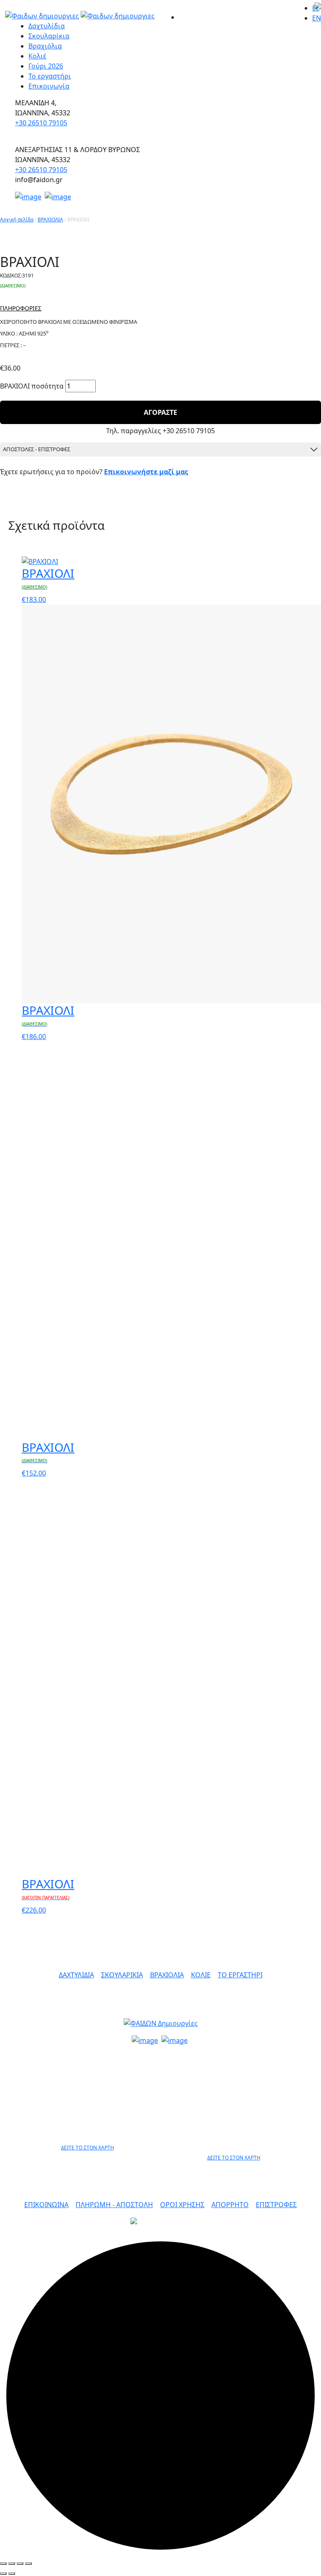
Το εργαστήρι (50, 76)
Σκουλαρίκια (49, 36)
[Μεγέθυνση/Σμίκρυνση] (28, 2563)
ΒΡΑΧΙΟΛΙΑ (50, 220)
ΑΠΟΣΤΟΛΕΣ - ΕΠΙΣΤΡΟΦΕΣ (37, 449)
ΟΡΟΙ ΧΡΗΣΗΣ (182, 2205)
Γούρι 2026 (46, 66)
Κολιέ (37, 56)
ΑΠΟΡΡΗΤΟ (230, 2205)
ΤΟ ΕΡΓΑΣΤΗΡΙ (240, 1975)
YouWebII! (290, 2230)
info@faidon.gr (161, 2056)
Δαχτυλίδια (47, 26)
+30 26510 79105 (41, 123)
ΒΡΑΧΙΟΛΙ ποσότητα (32, 386)
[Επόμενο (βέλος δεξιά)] (12, 2573)
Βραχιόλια (45, 46)
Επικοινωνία (49, 86)
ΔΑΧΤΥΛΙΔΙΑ (76, 1975)
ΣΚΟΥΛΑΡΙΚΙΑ (122, 1975)
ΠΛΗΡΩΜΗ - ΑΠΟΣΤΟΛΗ (114, 2205)
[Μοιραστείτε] (12, 2563)
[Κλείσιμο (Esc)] (3, 2563)
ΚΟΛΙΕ (201, 1975)
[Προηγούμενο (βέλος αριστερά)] (3, 2573)
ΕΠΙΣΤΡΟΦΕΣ (276, 2205)
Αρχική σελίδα (17, 220)
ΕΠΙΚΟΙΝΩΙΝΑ (46, 2205)
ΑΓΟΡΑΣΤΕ (160, 412)
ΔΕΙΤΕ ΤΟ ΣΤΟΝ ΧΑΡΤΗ (88, 2148)
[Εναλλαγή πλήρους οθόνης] (20, 2563)
